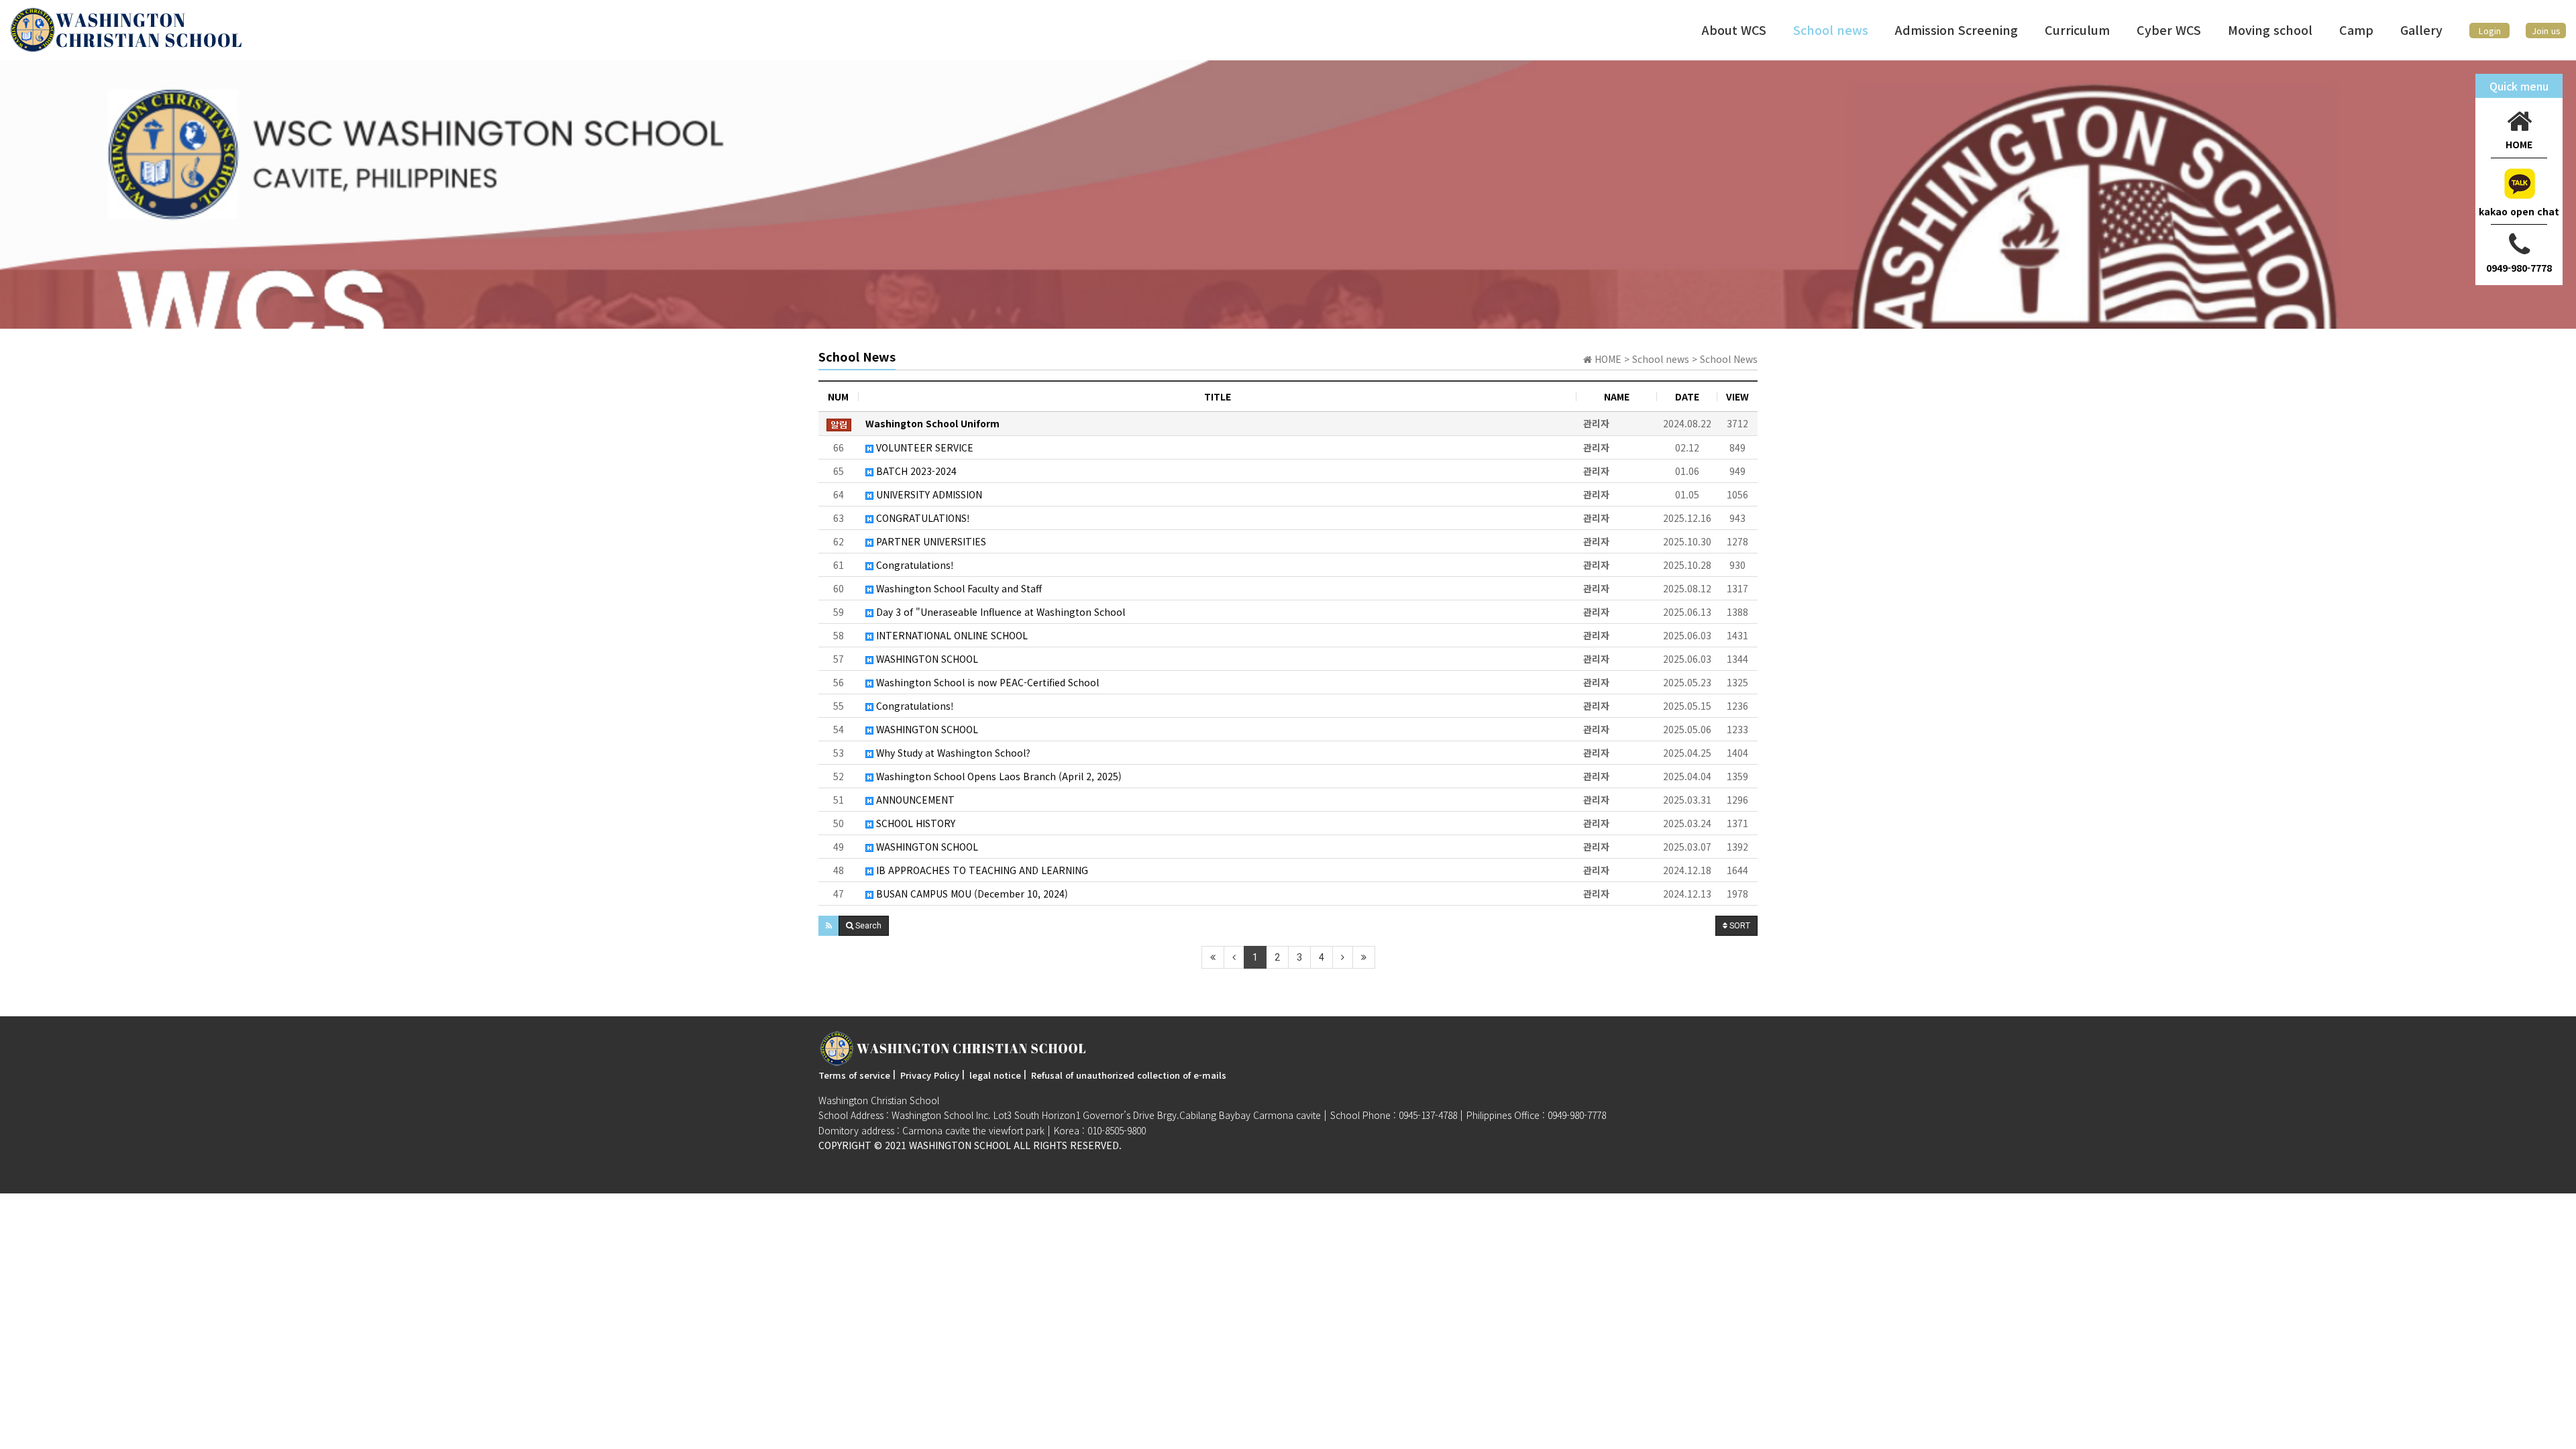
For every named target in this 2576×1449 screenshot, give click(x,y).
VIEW (1737, 396)
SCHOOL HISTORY (914, 823)
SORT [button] (1739, 926)
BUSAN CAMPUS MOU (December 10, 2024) (971, 894)
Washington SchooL (960, 1145)
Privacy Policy (930, 1075)
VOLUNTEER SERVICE (923, 447)
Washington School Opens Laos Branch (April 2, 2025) (998, 776)
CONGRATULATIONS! (922, 518)
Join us (2546, 31)
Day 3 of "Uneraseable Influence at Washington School (999, 612)
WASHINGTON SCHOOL (926, 659)
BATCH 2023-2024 (915, 471)
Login (2490, 31)
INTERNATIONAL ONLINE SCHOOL (951, 635)
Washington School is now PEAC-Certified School (986, 682)
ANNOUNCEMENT (914, 800)
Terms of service (854, 1075)
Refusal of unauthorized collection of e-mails (1129, 1075)
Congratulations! (914, 565)
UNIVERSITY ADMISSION (928, 494)
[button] (829, 926)
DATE (1687, 396)
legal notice (995, 1075)
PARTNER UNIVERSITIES (930, 541)
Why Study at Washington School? (952, 753)
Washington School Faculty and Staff (958, 588)
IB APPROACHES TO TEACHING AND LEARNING (981, 870)
